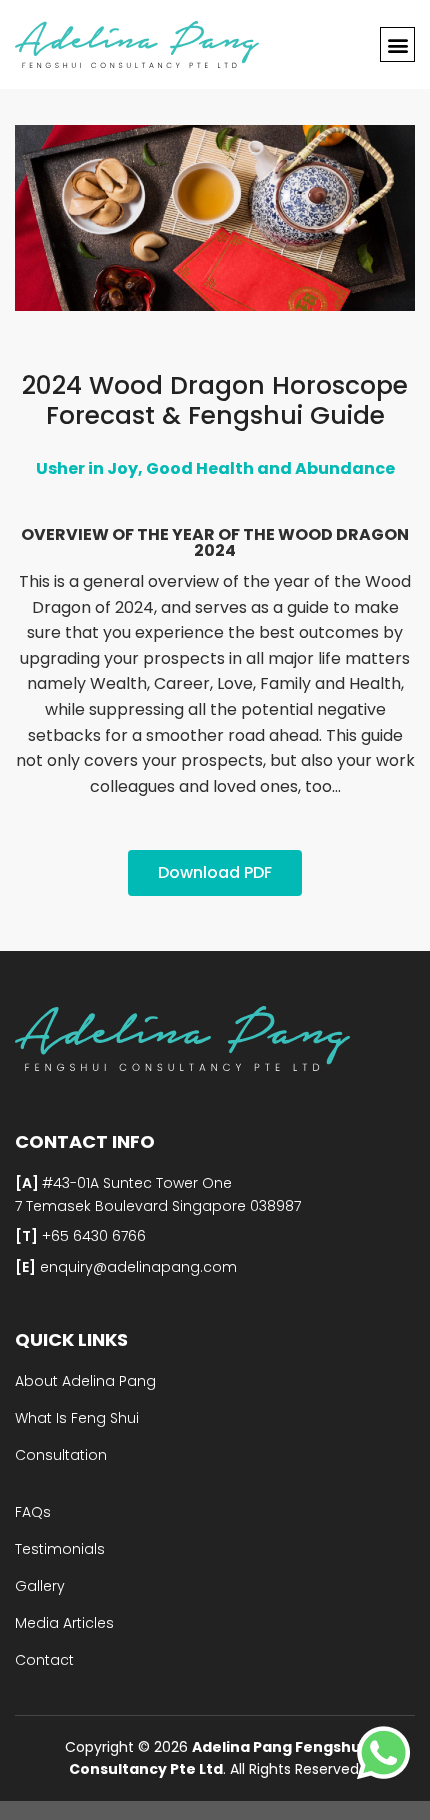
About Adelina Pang (85, 1381)
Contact (44, 1660)
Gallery (40, 1586)
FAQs (33, 1512)
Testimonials (60, 1549)
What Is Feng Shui (77, 1418)
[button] (397, 44)
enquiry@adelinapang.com (136, 1267)
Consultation (61, 1455)
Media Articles (64, 1623)
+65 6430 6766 (92, 1236)
